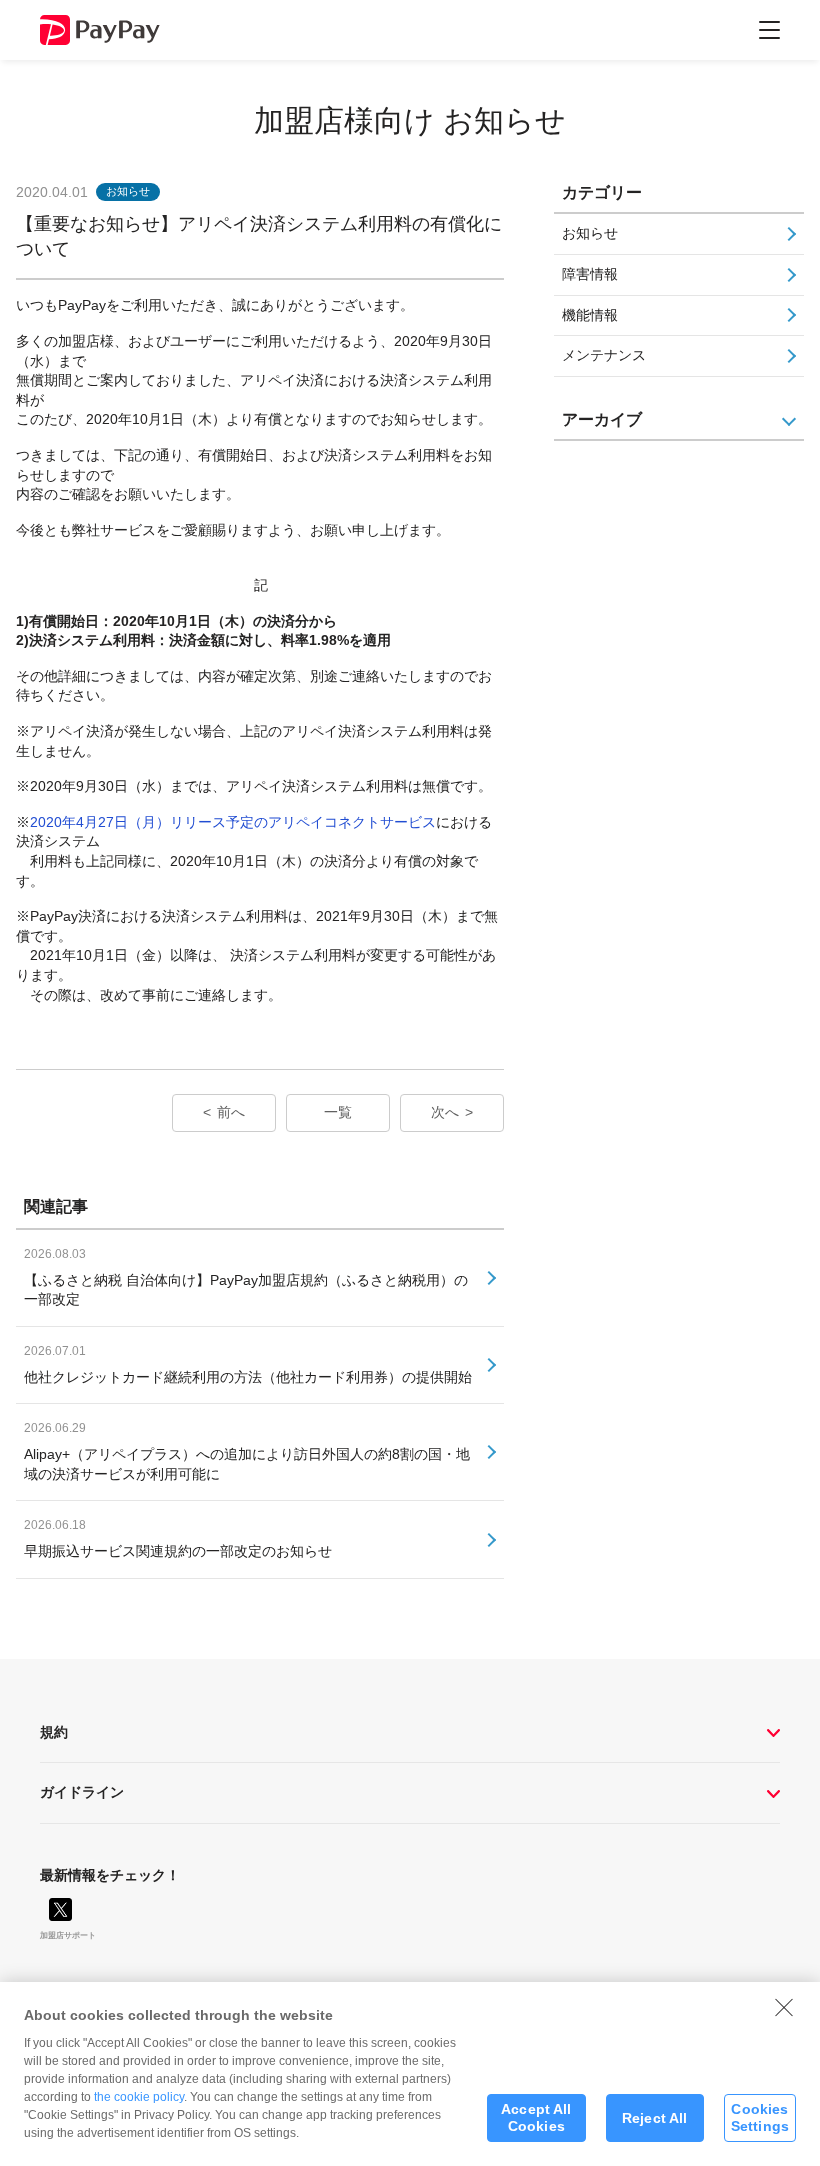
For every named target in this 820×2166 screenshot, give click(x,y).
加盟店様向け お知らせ (410, 120)
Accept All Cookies (536, 2117)
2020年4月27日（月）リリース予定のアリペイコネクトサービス (233, 822)
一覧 (338, 1112)
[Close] (784, 2007)
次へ (445, 1112)
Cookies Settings (760, 2117)
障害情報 (590, 274)
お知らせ (590, 233)
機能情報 (590, 315)
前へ (231, 1112)
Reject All (654, 2118)
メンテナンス (604, 355)
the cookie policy (139, 2097)
